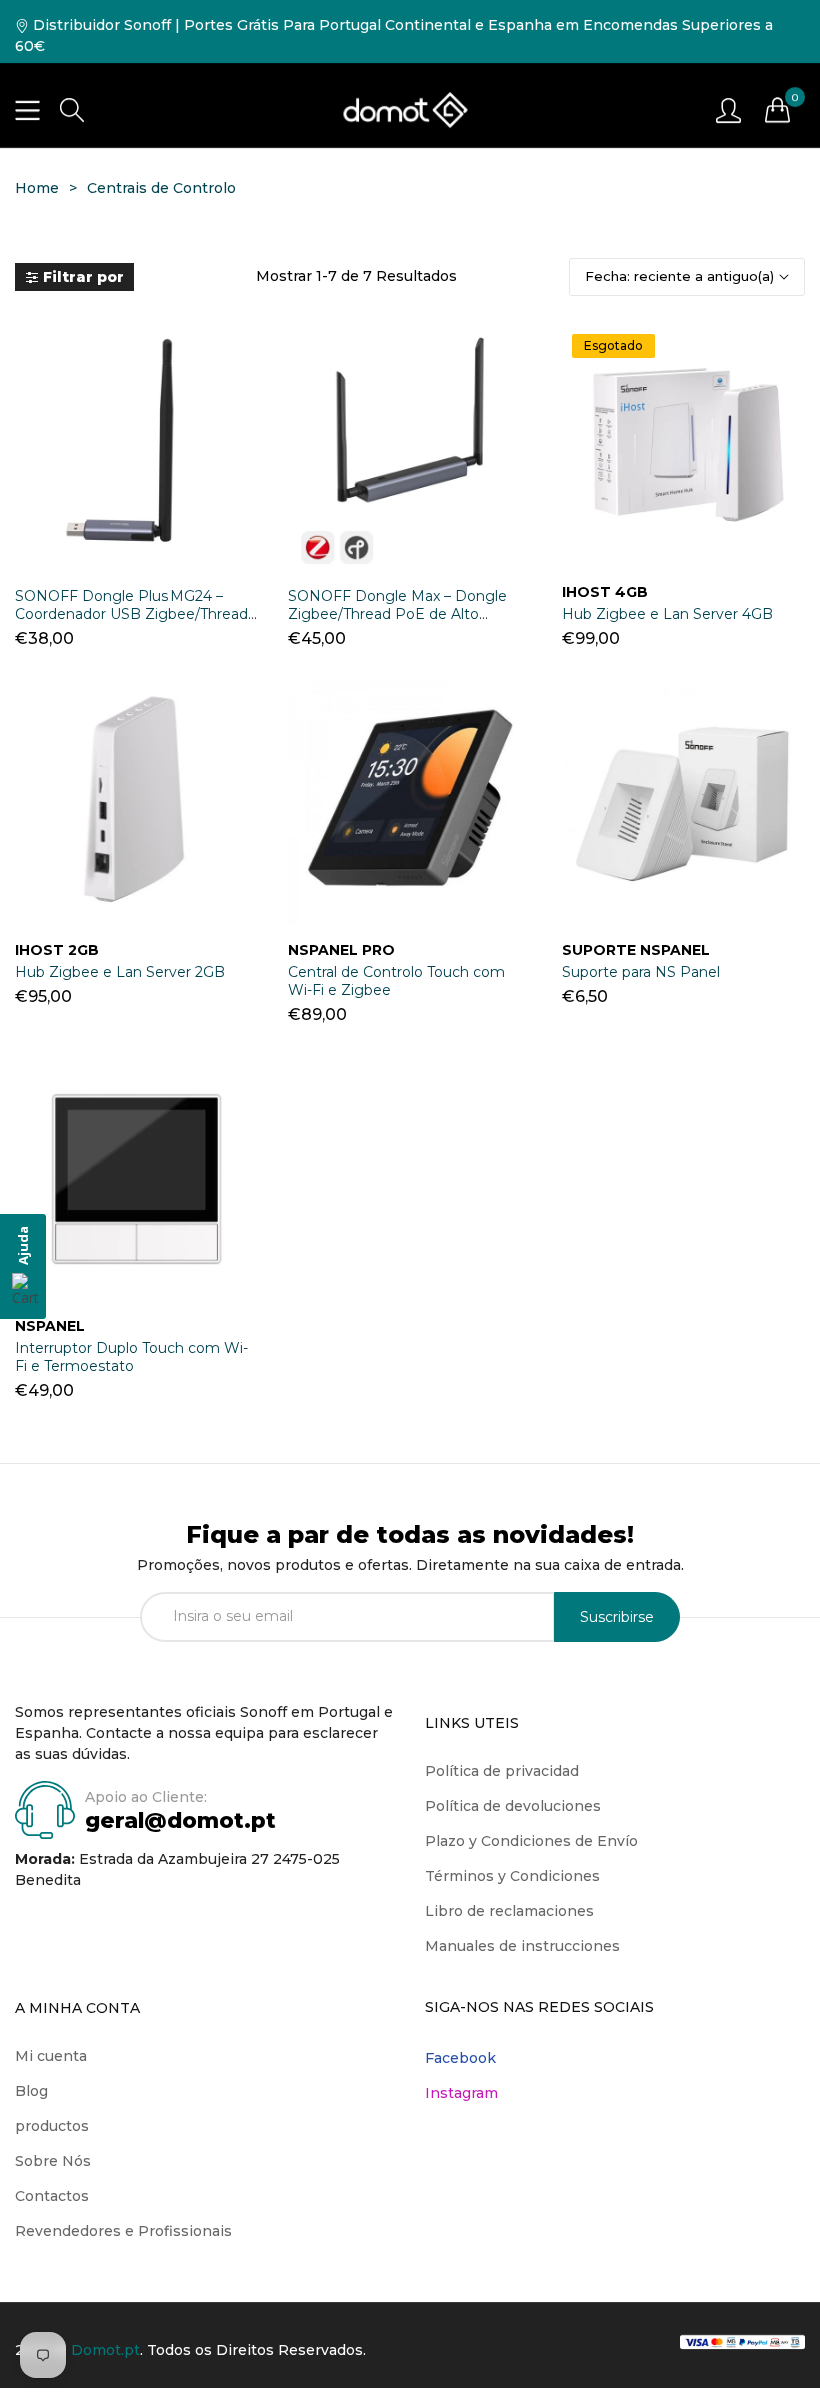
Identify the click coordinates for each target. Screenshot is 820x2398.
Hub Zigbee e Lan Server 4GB (667, 614)
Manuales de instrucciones (522, 1946)
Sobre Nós (53, 2161)
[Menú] (27, 110)
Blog (31, 2091)
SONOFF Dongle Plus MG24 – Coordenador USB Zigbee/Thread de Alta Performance (131, 614)
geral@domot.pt (180, 1820)
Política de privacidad (502, 1771)
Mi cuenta (51, 2056)
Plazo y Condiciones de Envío (531, 1841)
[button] (72, 110)
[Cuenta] (728, 109)
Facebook (460, 2058)
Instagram (461, 2093)
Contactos (52, 2196)
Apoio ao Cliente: (146, 1797)
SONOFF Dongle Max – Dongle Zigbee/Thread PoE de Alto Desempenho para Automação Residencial (397, 623)
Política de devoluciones (513, 1806)
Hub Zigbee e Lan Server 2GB (120, 972)
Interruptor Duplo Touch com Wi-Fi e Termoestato (131, 1357)
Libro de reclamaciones (509, 1911)
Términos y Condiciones (512, 1876)
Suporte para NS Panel (641, 972)
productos (52, 2126)
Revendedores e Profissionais (123, 2231)
